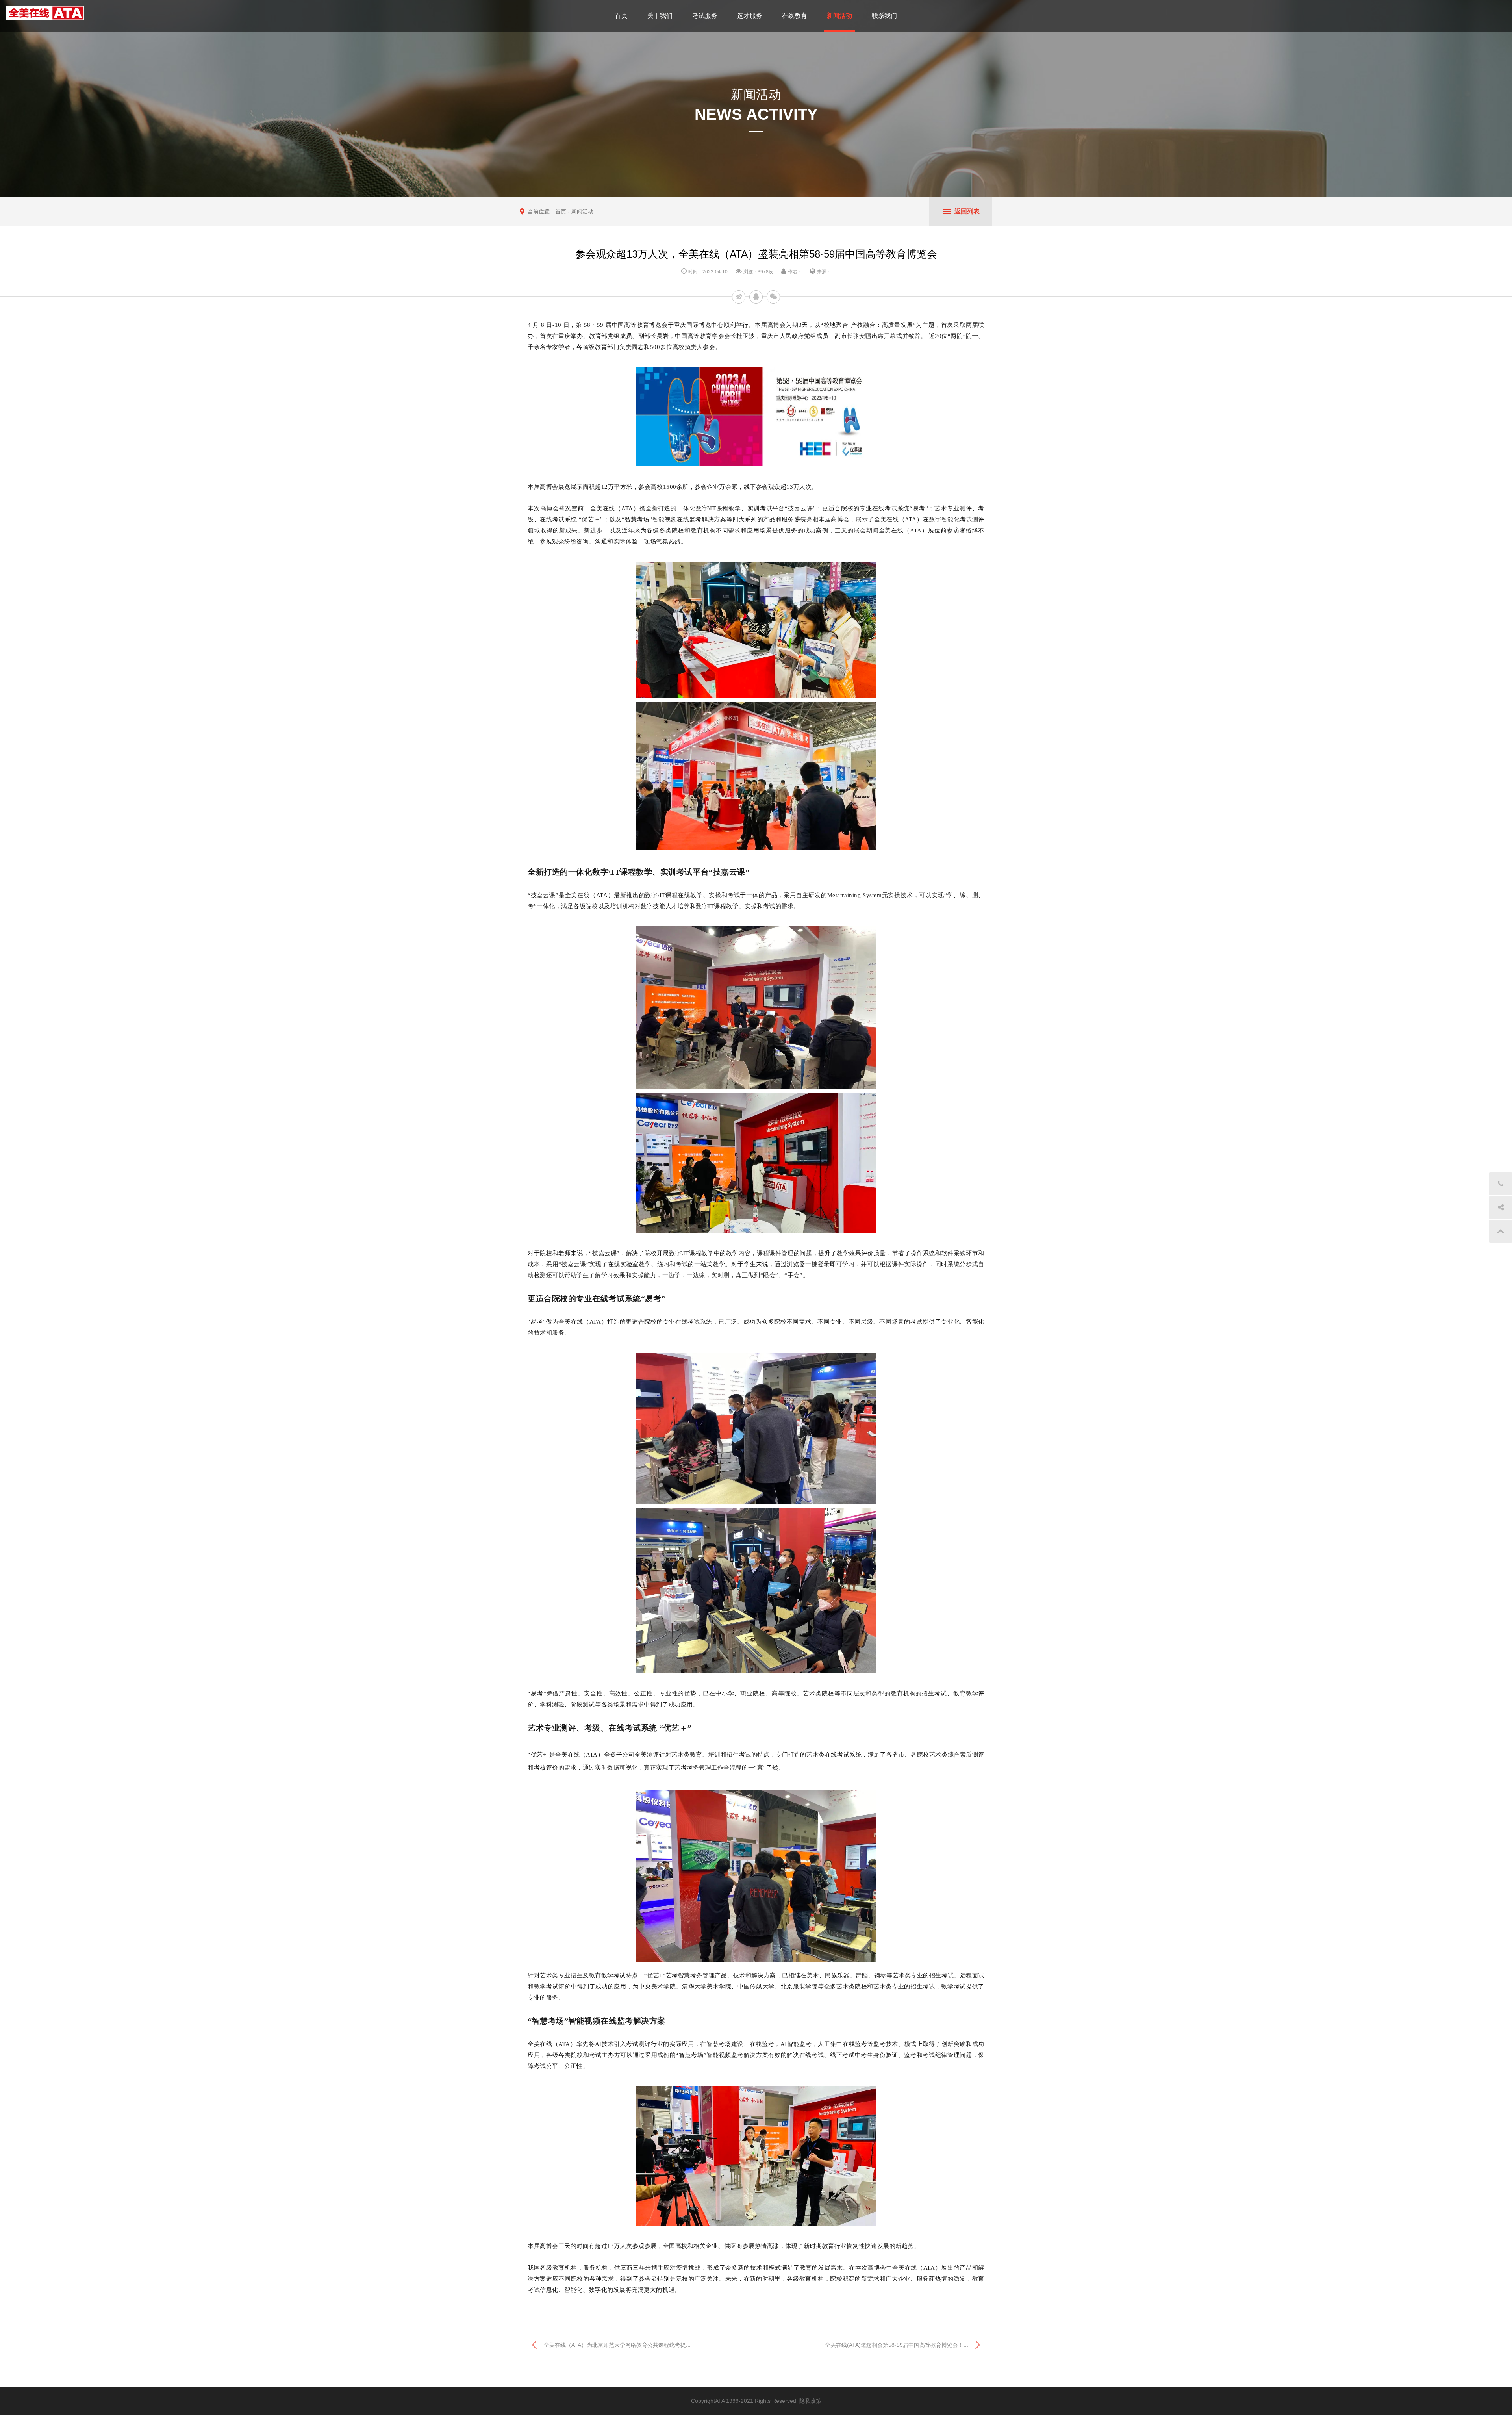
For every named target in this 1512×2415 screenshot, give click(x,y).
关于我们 (660, 16)
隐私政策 (810, 2401)
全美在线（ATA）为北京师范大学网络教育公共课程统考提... (617, 2345)
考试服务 (705, 16)
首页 (621, 16)
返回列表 (967, 211)
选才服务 (750, 16)
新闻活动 (839, 16)
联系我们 (884, 16)
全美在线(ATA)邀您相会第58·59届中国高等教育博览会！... (897, 2345)
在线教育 (795, 16)
